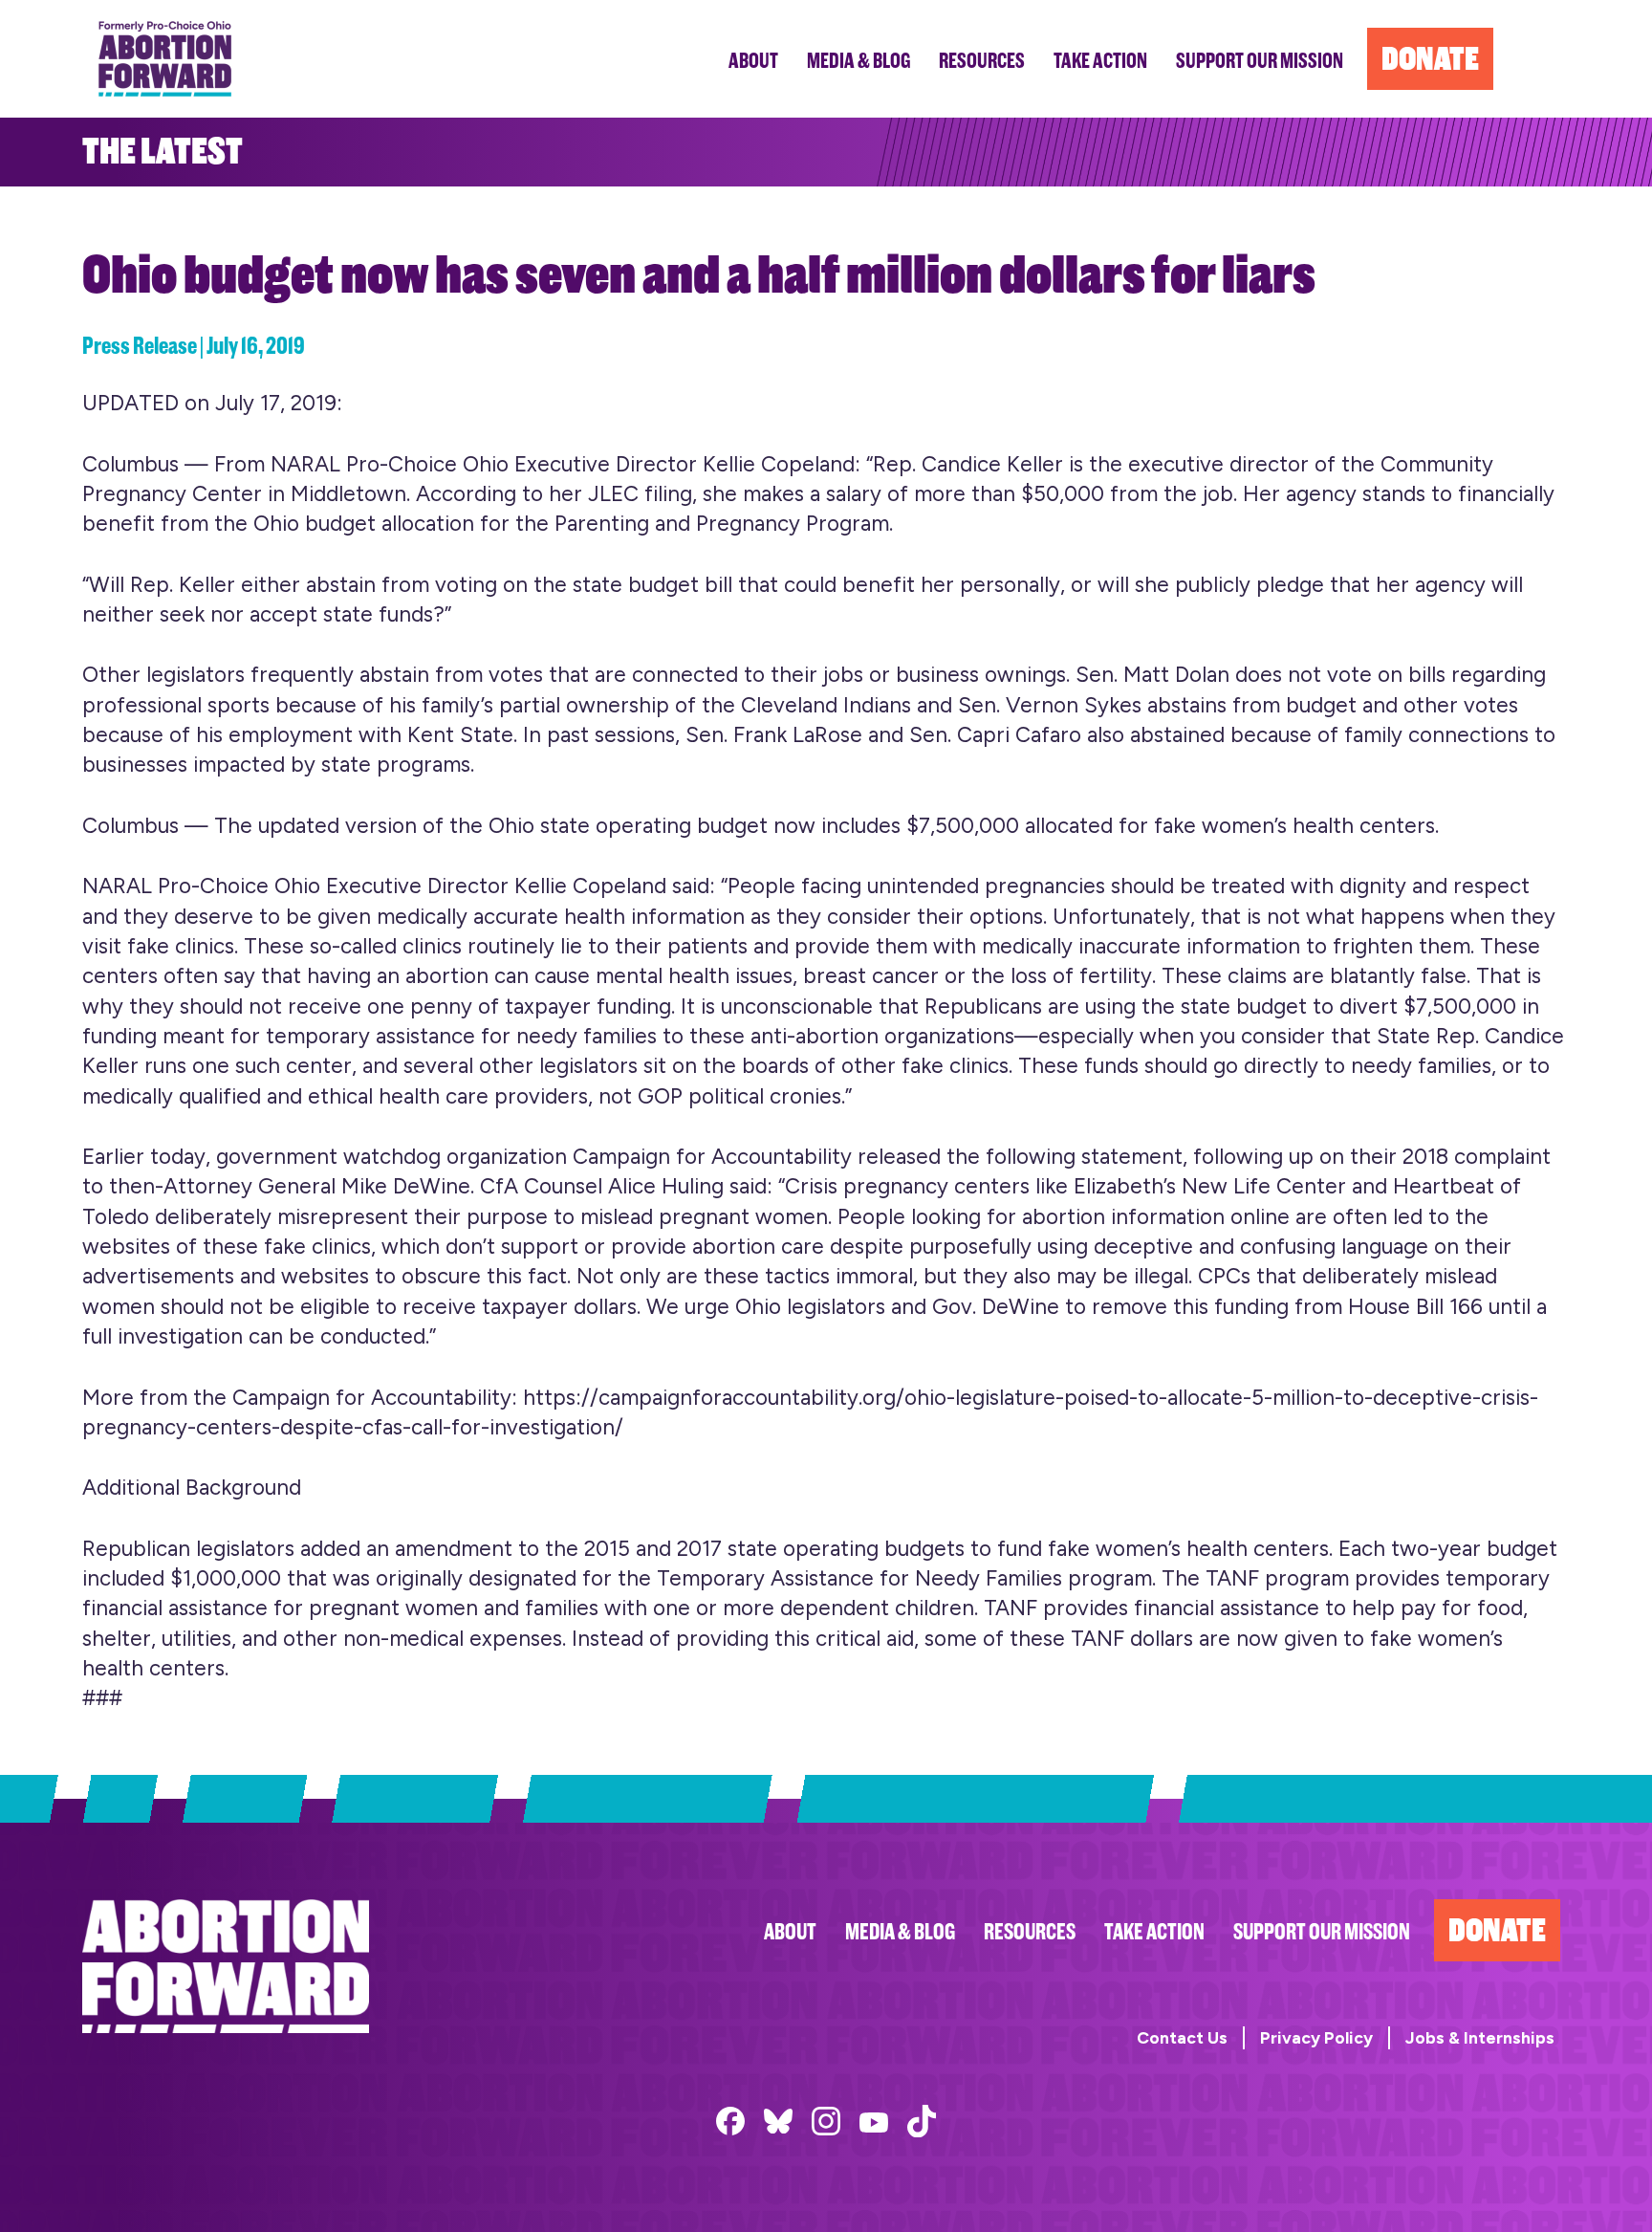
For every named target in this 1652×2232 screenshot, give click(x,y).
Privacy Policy (1316, 2037)
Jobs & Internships (1480, 2037)
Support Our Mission (1322, 1932)
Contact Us (1182, 2037)
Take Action (1154, 1932)
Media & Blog (900, 1932)
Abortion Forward (165, 59)
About (790, 1932)
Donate (1497, 1930)
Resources (1030, 1932)
